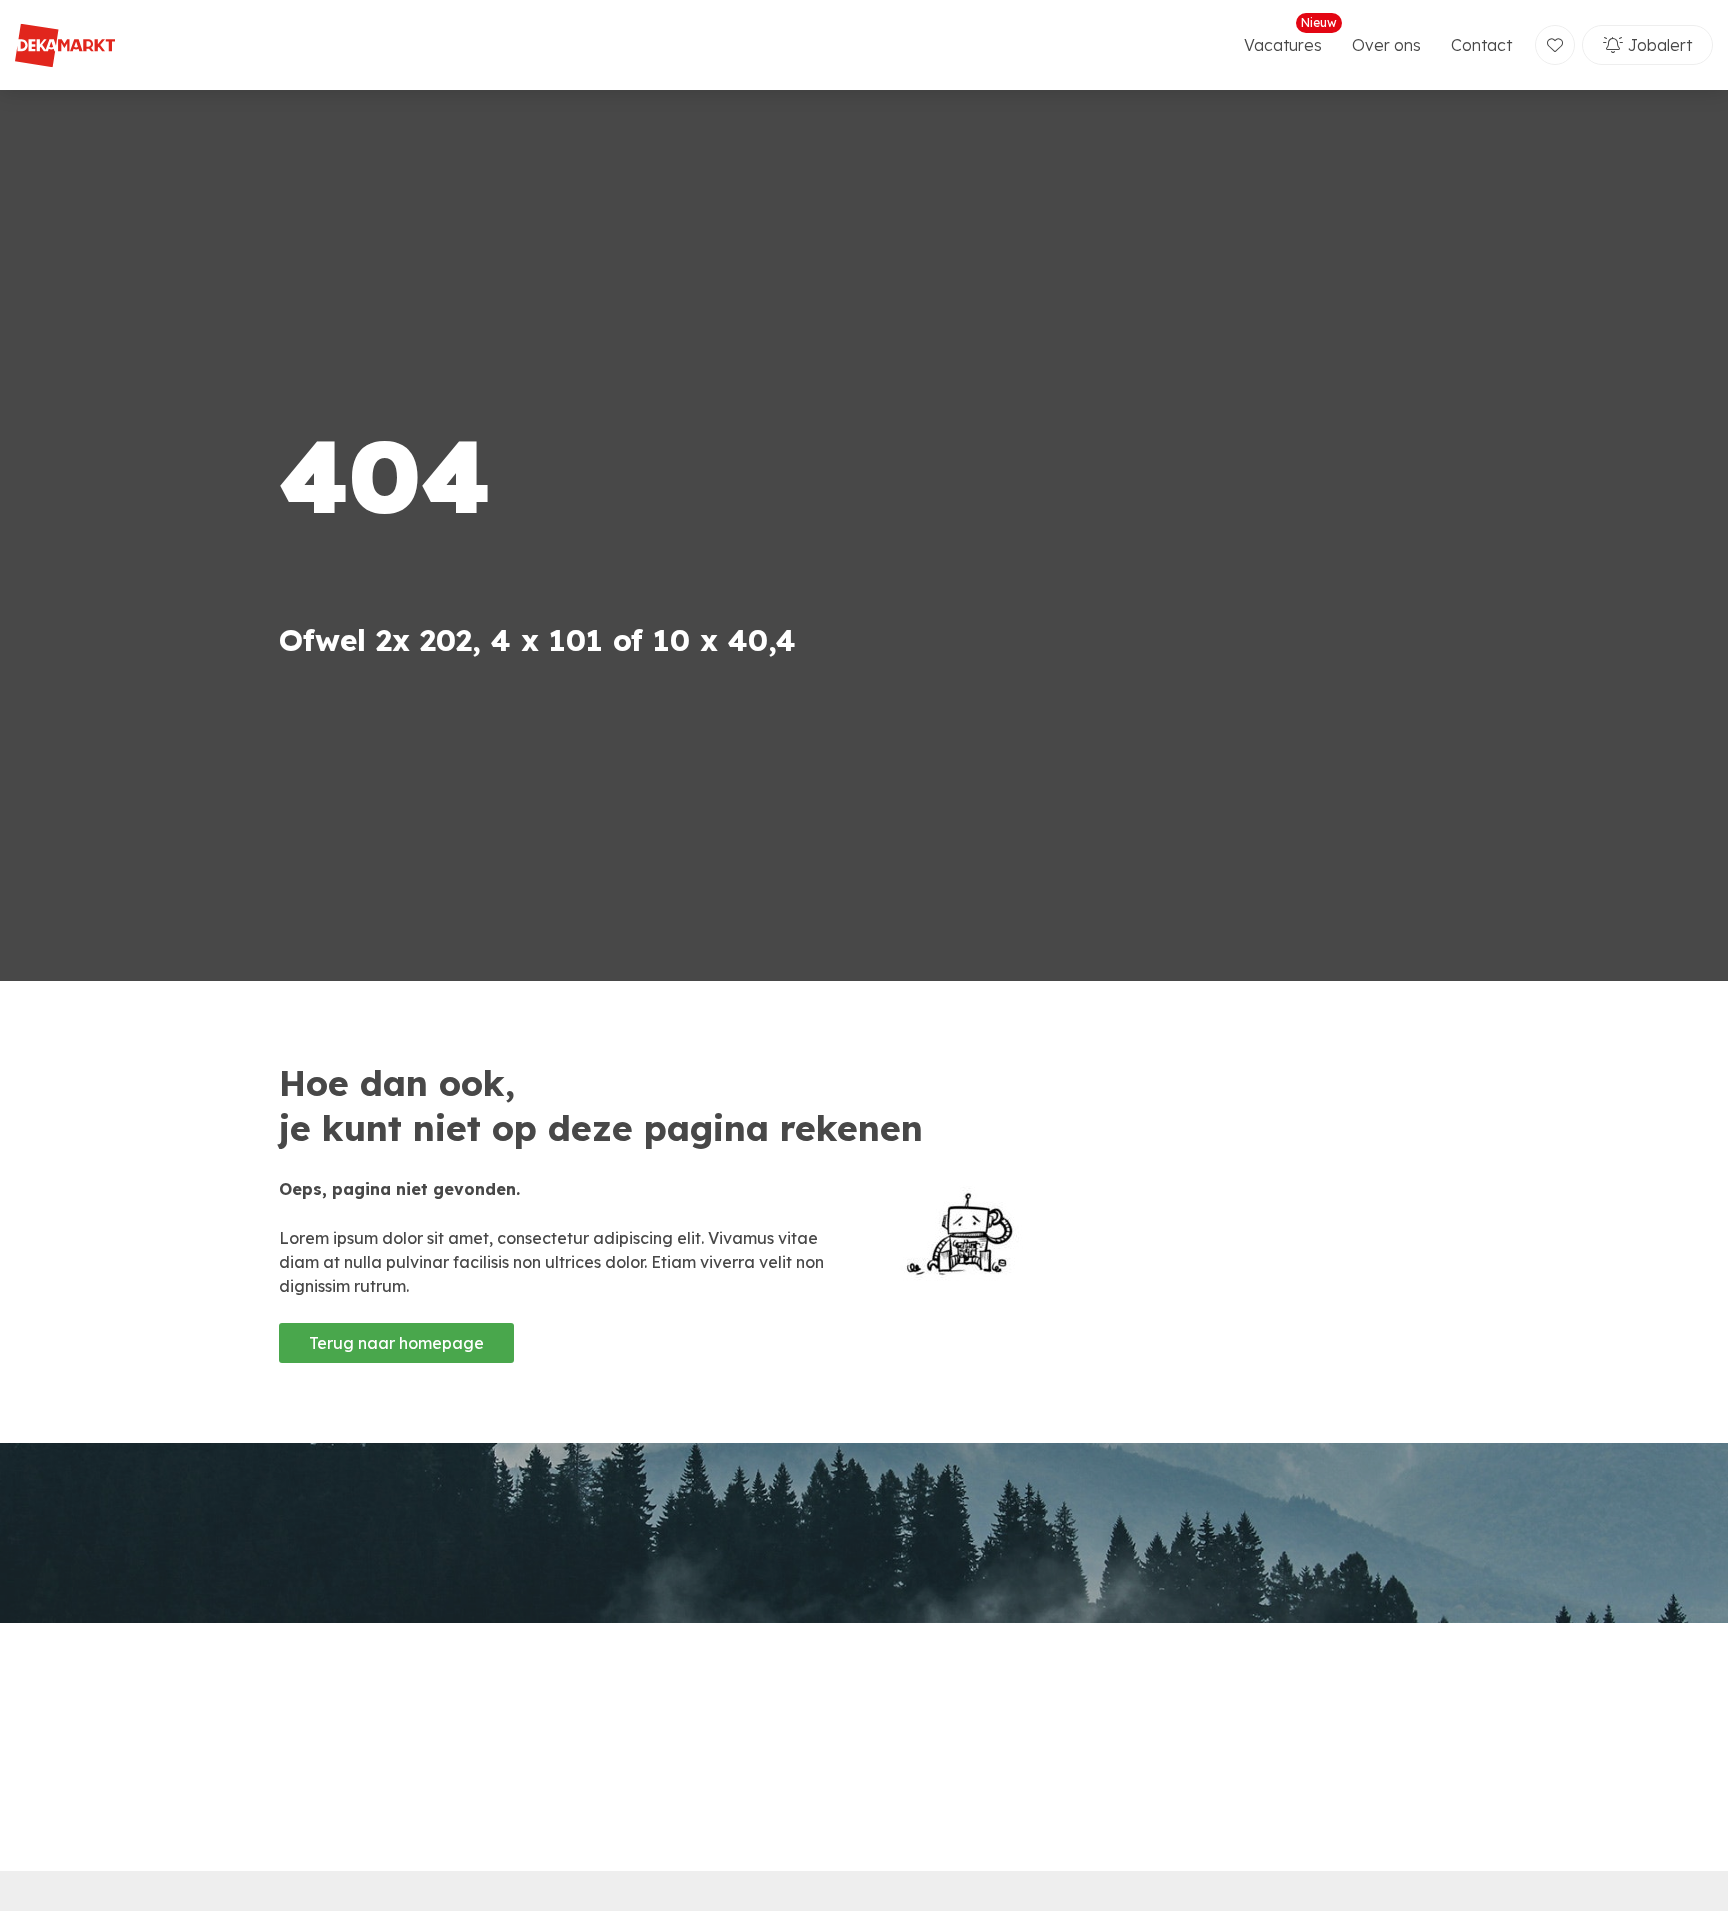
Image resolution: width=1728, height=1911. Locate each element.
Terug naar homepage (396, 1343)
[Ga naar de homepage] (65, 45)
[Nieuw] (1555, 45)
